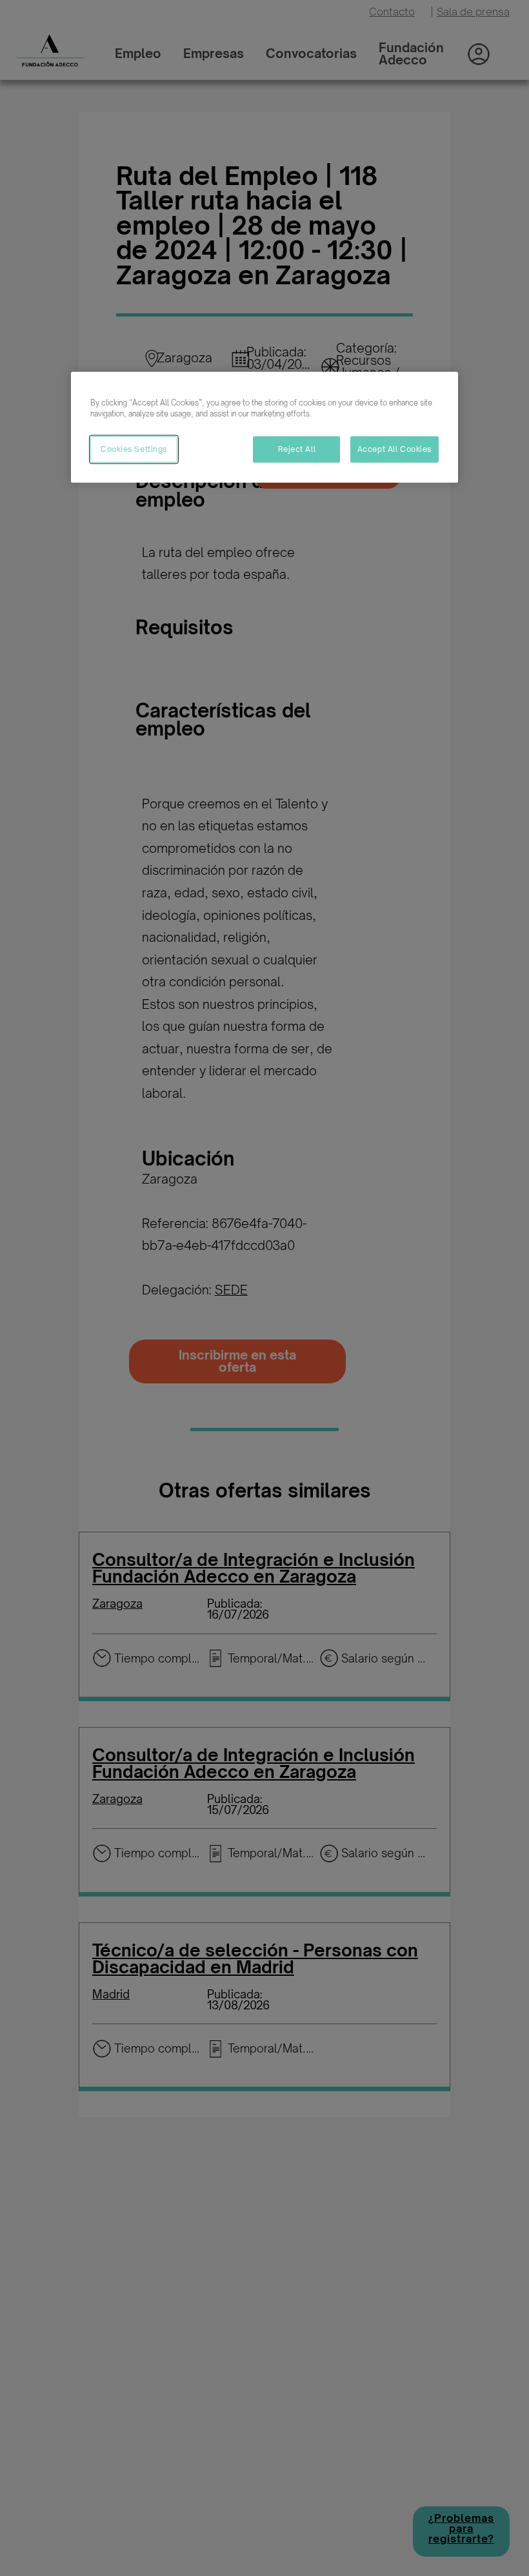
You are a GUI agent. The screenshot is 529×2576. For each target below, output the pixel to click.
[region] (264, 427)
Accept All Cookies (394, 449)
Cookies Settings (134, 449)
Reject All (297, 449)
